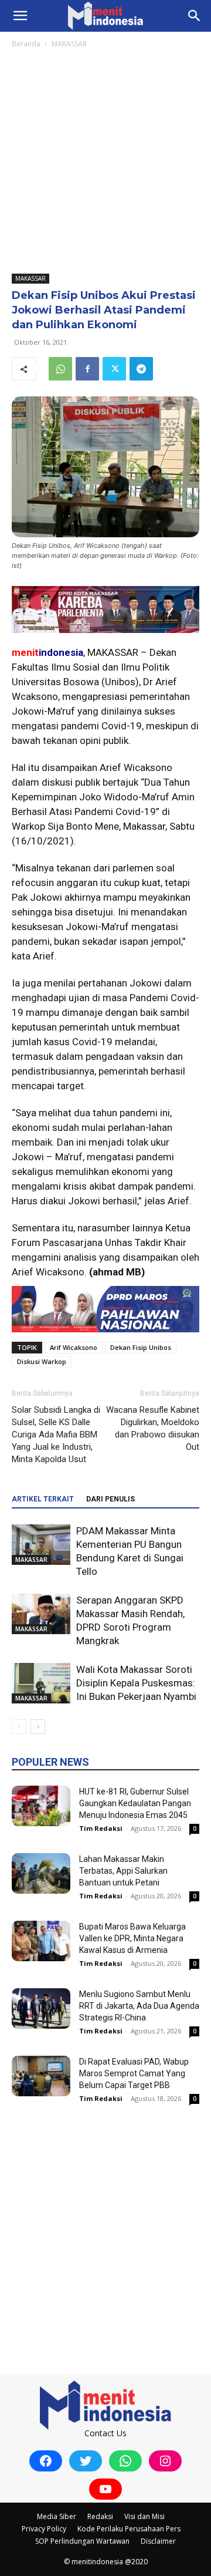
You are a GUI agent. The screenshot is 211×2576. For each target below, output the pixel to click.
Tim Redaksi (101, 1828)
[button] (20, 16)
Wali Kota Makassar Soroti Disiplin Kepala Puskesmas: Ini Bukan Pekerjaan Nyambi (136, 1683)
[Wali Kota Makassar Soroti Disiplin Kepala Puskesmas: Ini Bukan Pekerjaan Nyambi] (41, 1683)
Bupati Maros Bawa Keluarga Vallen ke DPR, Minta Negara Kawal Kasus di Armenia (132, 1938)
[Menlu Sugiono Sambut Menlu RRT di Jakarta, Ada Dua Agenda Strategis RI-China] (41, 2008)
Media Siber (57, 2516)
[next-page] (38, 1727)
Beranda (26, 44)
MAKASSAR (69, 44)
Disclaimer (158, 2541)
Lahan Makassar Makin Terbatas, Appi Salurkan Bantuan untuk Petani (123, 1871)
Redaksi (100, 2516)
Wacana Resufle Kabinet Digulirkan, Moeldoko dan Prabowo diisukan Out (153, 1428)
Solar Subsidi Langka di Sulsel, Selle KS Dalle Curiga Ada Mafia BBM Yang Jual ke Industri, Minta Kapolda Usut (56, 1435)
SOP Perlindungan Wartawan (82, 2541)
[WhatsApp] (60, 369)
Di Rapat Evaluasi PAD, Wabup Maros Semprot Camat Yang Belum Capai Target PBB (134, 2073)
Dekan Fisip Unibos (141, 1347)
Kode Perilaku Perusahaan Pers (129, 2529)
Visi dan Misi (144, 2516)
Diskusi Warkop (42, 1361)
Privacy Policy (44, 2529)
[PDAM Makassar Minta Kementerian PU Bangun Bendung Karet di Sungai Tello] (41, 1545)
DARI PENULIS (110, 1499)
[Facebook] (87, 369)
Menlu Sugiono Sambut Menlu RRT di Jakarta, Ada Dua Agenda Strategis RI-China (139, 2006)
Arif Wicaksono (74, 1347)
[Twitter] (114, 369)
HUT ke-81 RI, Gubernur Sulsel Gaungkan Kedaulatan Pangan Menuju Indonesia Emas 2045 (135, 1803)
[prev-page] (19, 1727)
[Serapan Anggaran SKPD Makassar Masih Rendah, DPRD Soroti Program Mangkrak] (41, 1614)
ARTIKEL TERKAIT (43, 1499)
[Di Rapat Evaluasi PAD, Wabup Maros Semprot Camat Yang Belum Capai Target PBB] (41, 2076)
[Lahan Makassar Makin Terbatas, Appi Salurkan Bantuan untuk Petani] (41, 1873)
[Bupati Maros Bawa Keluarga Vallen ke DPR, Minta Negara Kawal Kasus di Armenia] (41, 1941)
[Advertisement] (105, 162)
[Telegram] (141, 369)
